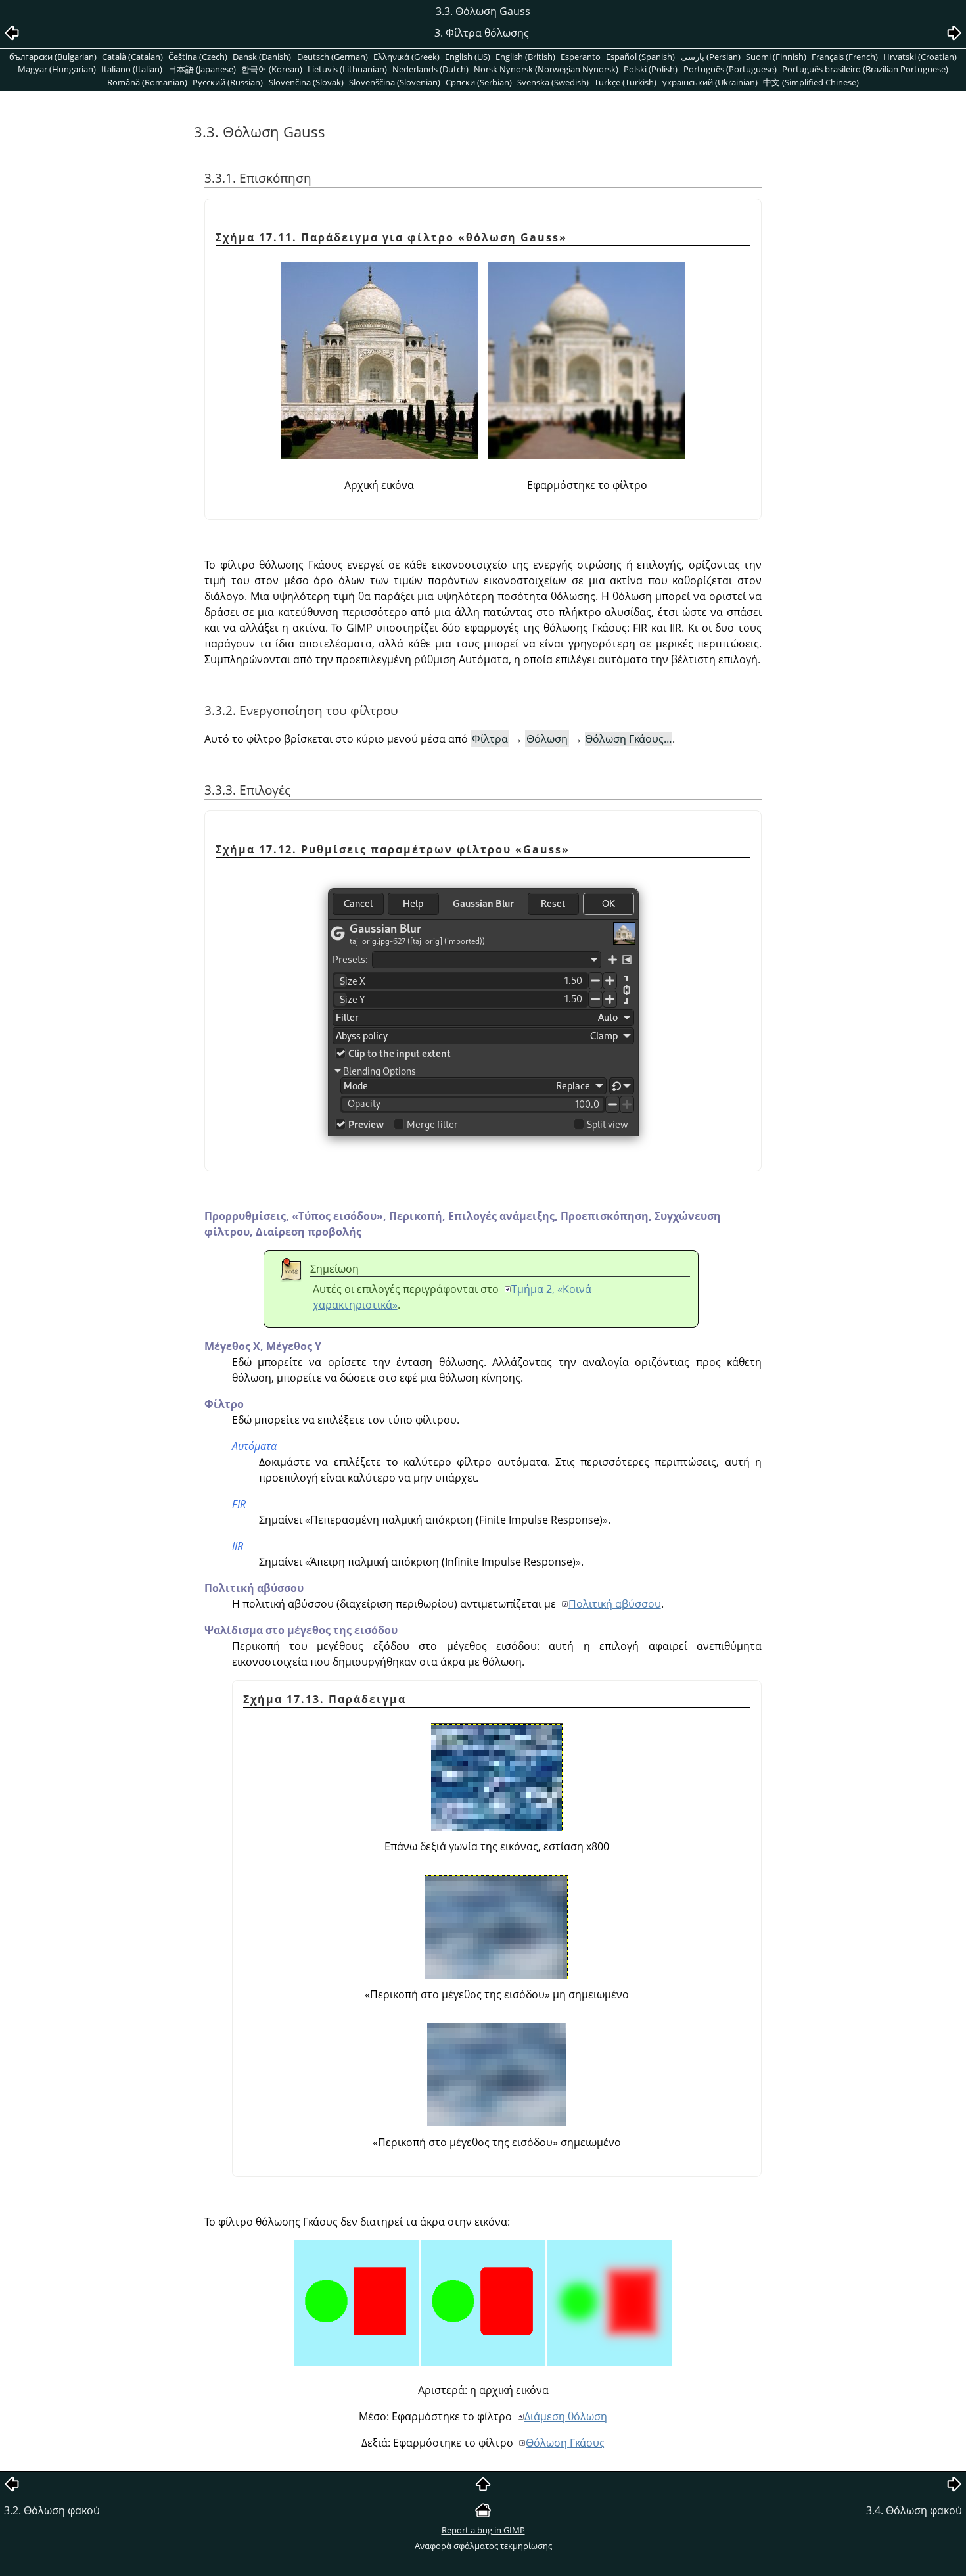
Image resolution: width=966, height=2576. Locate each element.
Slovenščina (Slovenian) (395, 82)
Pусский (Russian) (228, 82)
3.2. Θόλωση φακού (52, 2510)
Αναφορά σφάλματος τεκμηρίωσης (483, 2546)
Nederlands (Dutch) (430, 69)
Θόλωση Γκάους (565, 2443)
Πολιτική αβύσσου (615, 1604)
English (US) (468, 57)
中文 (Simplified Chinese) (811, 82)
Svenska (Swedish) (553, 82)
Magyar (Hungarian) (57, 69)
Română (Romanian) (147, 82)
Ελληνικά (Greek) (406, 57)
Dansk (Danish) (262, 57)
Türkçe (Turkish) (625, 82)
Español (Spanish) (640, 57)
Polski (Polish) (651, 69)
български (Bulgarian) (53, 57)
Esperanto (581, 57)
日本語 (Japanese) (202, 69)
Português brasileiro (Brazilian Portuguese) (865, 69)
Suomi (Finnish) (776, 57)
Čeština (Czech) (198, 57)
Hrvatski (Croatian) (920, 57)
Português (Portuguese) (730, 69)
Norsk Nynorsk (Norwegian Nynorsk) (546, 69)
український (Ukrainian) (710, 82)
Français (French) (845, 57)
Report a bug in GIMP (483, 2530)
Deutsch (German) (333, 57)
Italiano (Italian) (132, 69)
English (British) (525, 57)
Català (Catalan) (132, 57)
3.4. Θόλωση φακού (914, 2510)
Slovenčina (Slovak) (306, 82)
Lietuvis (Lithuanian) (347, 69)
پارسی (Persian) (711, 57)
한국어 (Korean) (272, 69)
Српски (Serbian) (479, 82)
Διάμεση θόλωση (566, 2416)
